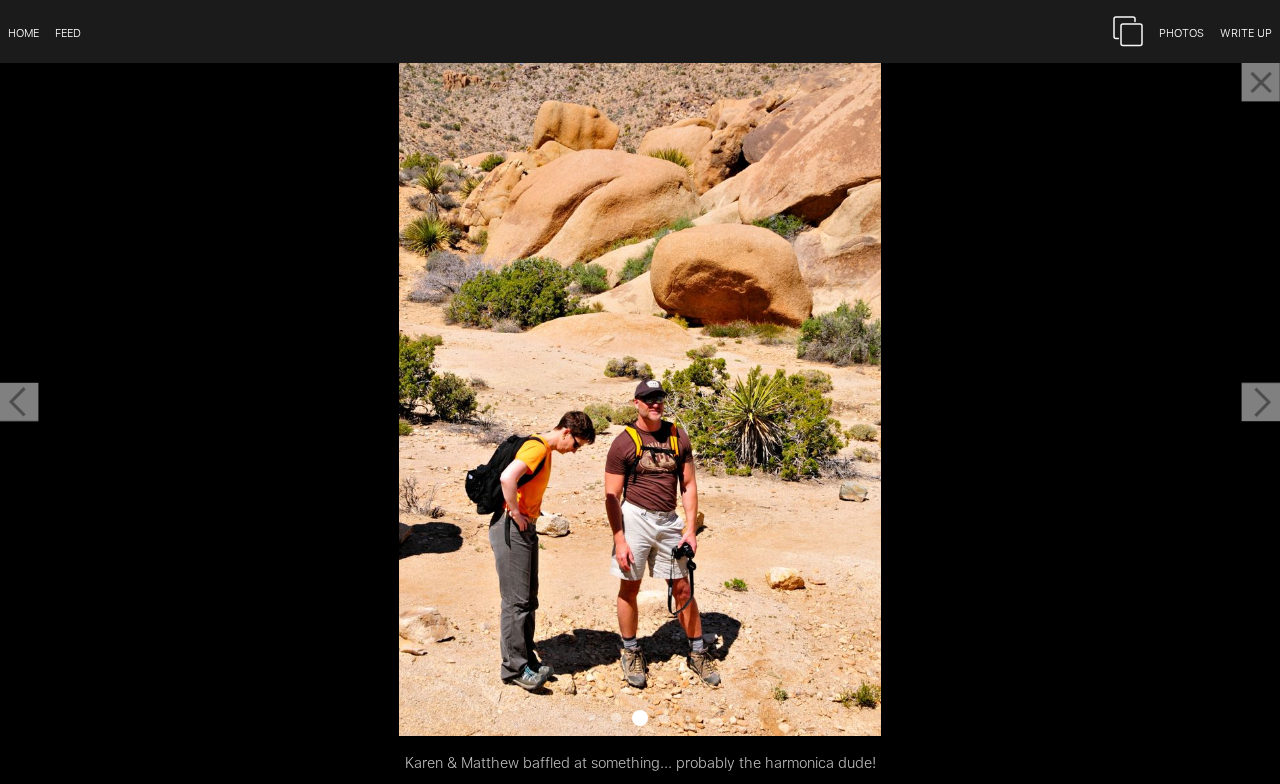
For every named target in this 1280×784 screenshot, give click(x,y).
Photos (1181, 31)
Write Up (1246, 31)
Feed (68, 31)
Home (23, 31)
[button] (19, 402)
